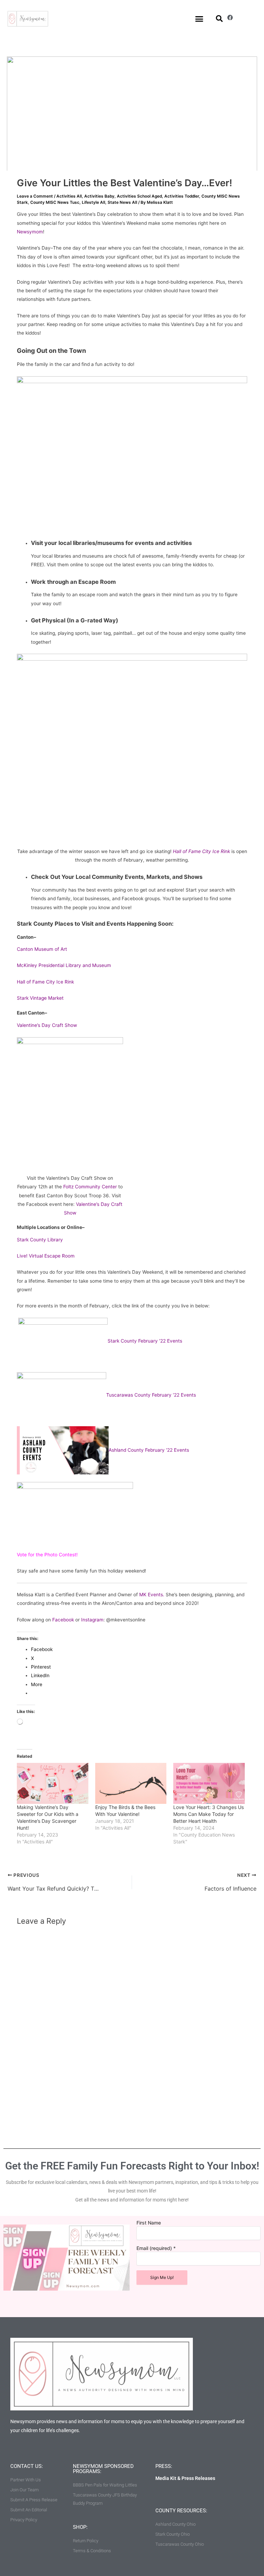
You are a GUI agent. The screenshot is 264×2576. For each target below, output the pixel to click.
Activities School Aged (139, 196)
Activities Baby (99, 196)
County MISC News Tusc (55, 202)
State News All (122, 202)
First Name (149, 2223)
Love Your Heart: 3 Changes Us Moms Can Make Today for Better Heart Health (208, 1814)
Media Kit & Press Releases (185, 2478)
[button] (199, 19)
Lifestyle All (93, 202)
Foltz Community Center (90, 1187)
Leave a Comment (35, 196)
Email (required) (156, 2248)
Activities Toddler (182, 196)
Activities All (69, 196)
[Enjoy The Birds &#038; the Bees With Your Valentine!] (131, 1783)
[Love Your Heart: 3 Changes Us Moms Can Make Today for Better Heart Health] (209, 1783)
